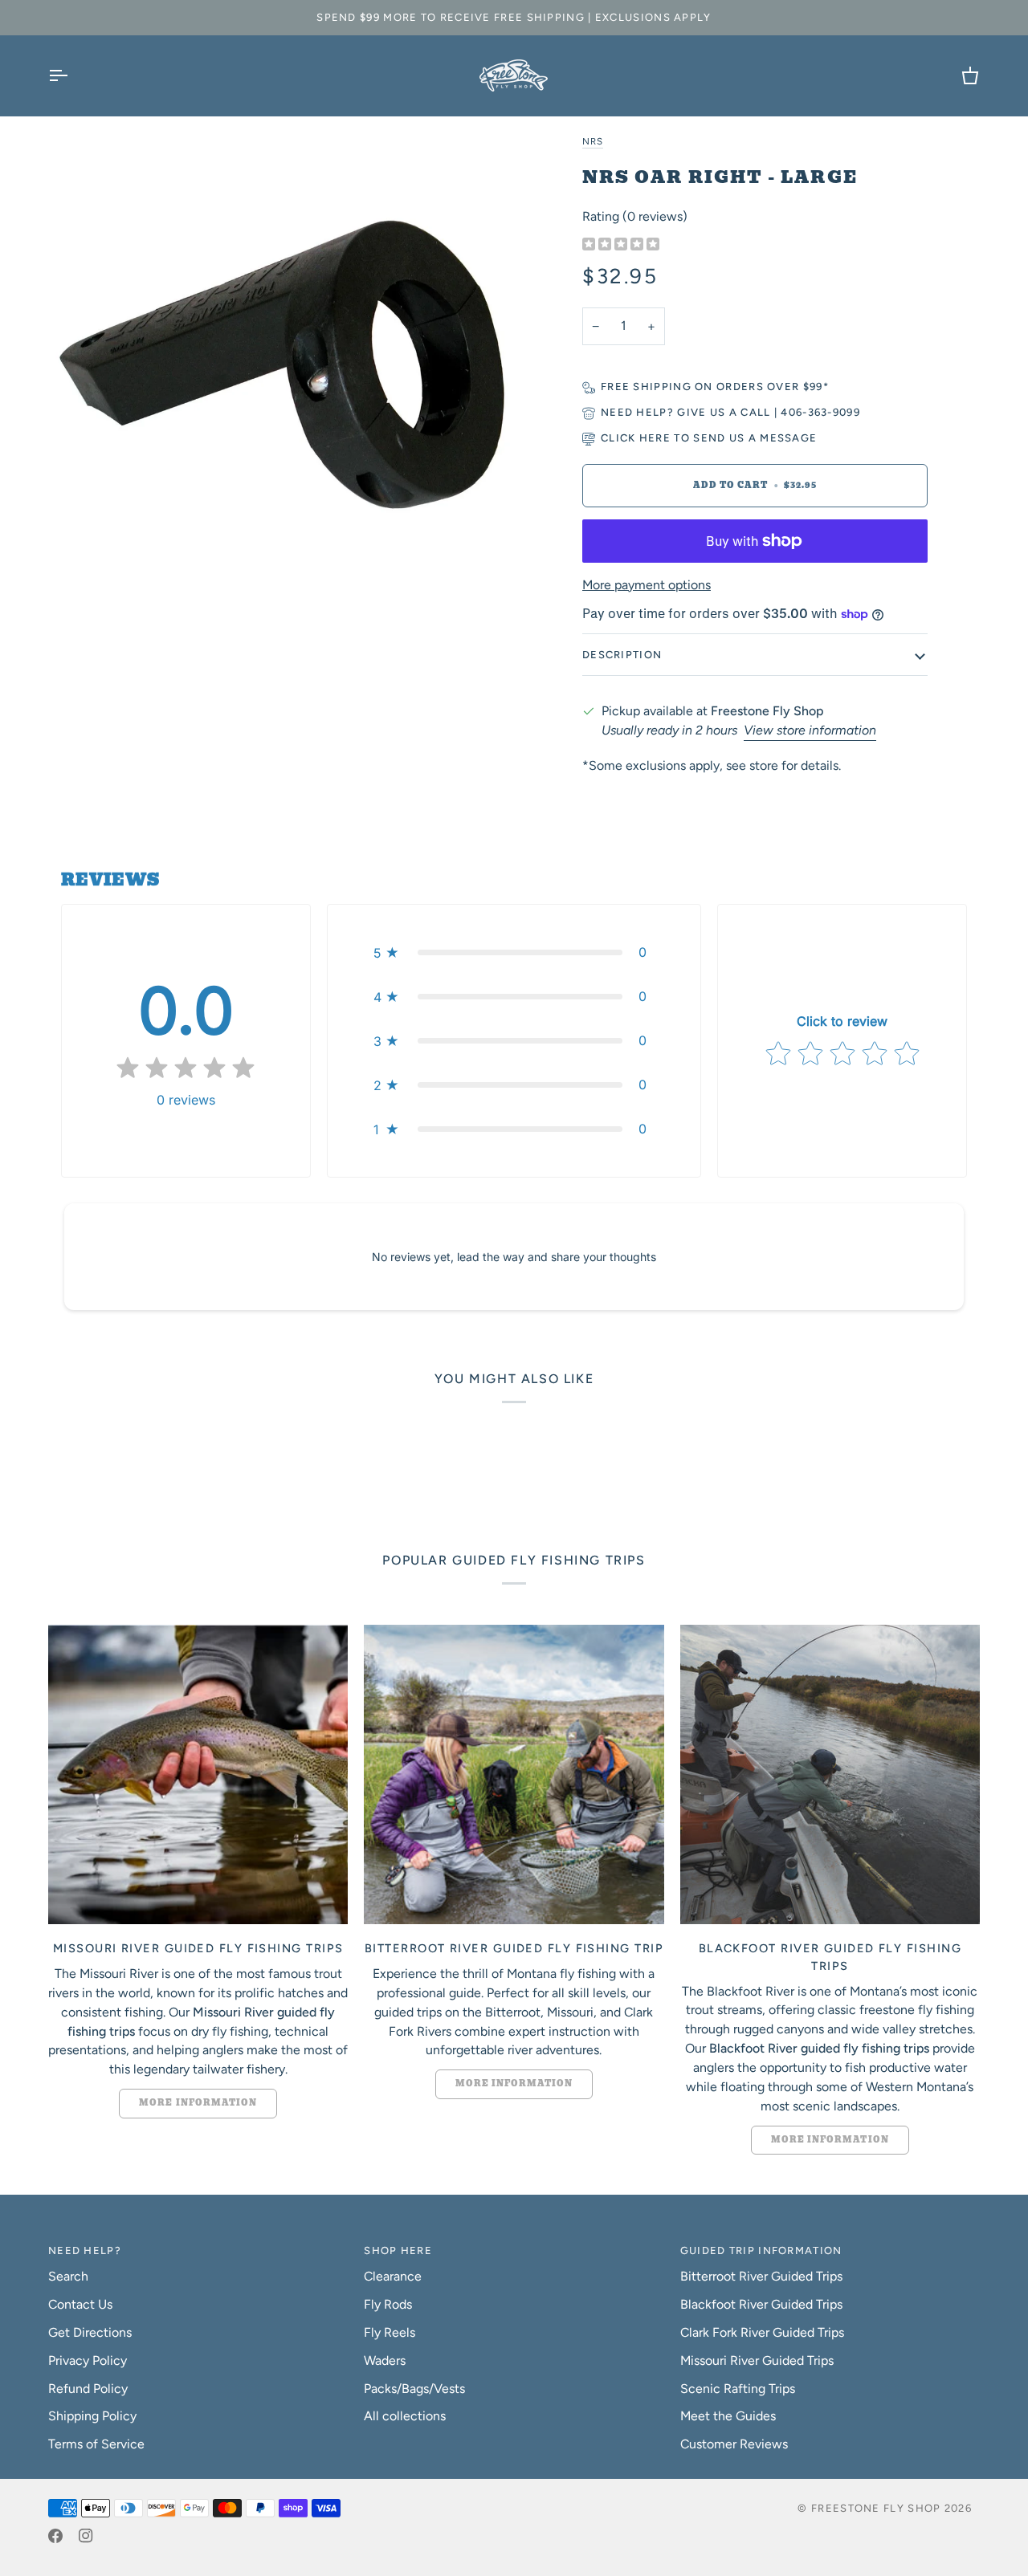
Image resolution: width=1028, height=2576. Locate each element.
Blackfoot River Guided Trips (761, 2304)
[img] (621, 245)
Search (68, 2276)
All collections (405, 2416)
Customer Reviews (734, 2444)
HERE (655, 438)
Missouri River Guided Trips (757, 2360)
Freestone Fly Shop (876, 2508)
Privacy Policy (88, 2360)
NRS (593, 141)
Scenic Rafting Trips (738, 2389)
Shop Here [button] (398, 2250)
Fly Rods (388, 2304)
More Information (198, 2103)
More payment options (647, 585)
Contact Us (80, 2304)
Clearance (393, 2276)
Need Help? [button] (85, 2250)
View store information (810, 730)
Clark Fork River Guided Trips (762, 2332)
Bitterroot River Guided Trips (761, 2276)
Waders (385, 2360)
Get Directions (90, 2332)
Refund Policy (88, 2389)
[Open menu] (72, 75)
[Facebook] (55, 2536)
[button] (514, 952)
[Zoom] (281, 364)
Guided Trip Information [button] (761, 2250)
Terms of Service (96, 2444)
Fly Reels (390, 2332)
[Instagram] (86, 2536)
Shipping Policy (92, 2416)
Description (622, 655)
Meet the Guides (728, 2416)
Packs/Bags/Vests (414, 2389)
